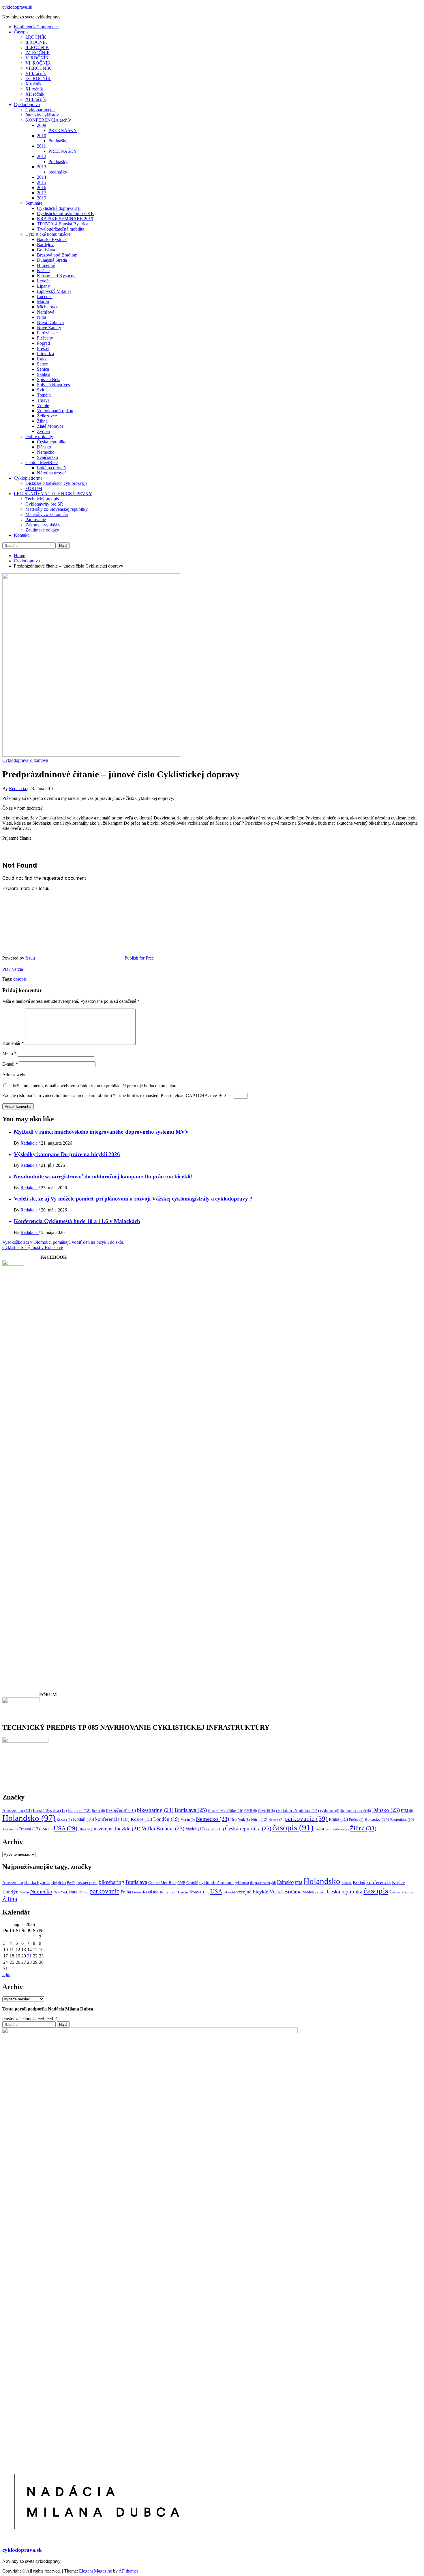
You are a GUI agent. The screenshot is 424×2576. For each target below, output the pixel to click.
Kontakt (21, 535)
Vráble (43, 405)
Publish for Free (139, 958)
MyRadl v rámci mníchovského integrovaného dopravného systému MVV (101, 1132)
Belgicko (79, 1810)
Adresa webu (14, 1075)
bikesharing (155, 1810)
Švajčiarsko (47, 457)
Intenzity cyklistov (42, 115)
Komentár (13, 1043)
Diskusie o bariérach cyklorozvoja (56, 483)
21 (29, 1956)
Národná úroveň (52, 473)
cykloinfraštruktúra (298, 1810)
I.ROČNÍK (36, 37)
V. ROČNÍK (37, 58)
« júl (6, 1975)
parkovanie (306, 1819)
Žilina (42, 421)
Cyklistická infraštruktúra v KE (65, 213)
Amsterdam (17, 1810)
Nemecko (46, 452)
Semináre (34, 203)
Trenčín (44, 395)
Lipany (43, 286)
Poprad (43, 343)
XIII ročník (36, 99)
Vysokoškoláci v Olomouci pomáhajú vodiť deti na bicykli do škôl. (63, 1242)
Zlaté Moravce (50, 426)
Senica (43, 369)
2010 (42, 136)
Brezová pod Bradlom (57, 255)
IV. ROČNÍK (38, 53)
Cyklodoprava (27, 104)
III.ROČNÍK (37, 47)
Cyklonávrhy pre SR (44, 504)
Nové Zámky (49, 328)
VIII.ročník (36, 73)
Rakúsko (377, 1819)
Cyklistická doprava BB (59, 208)
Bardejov (45, 245)
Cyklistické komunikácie (48, 234)
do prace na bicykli (356, 1811)
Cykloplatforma (28, 478)
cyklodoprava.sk (17, 7)
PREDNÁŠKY (63, 130)
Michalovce (48, 307)
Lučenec (45, 296)
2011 (41, 146)
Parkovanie (36, 520)
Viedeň (195, 1829)
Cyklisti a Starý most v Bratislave (33, 1247)
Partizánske (47, 333)
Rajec (42, 359)
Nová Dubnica (50, 322)
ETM (407, 1811)
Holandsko (29, 1818)
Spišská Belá (49, 379)
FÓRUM (34, 488)
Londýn (166, 1819)
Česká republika (52, 442)
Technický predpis (42, 499)
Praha (338, 1819)
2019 (42, 198)
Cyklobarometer (40, 110)
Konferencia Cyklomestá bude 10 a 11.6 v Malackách (77, 1221)
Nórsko (276, 1820)
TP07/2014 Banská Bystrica (63, 224)
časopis (20, 979)
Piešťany (45, 338)
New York (240, 1820)
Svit (41, 390)
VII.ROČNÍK (38, 68)
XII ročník (35, 94)
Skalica (44, 374)
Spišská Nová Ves (53, 385)
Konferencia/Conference (36, 27)
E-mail (10, 1064)
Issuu (30, 958)
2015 (42, 182)
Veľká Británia (163, 1828)
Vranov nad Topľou (55, 411)
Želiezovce (47, 416)
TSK (47, 1829)
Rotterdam (402, 1820)
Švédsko (323, 1829)
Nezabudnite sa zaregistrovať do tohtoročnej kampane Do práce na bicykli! (103, 1176)
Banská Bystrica (52, 239)
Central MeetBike (42, 462)
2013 (42, 167)
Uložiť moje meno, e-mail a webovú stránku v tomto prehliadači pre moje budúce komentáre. (94, 1086)
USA (65, 1828)
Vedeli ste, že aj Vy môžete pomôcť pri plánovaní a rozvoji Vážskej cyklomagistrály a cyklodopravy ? (134, 1199)
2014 (42, 177)
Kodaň (84, 1819)
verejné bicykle (119, 1829)
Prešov (43, 348)
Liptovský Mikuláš (54, 291)
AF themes (128, 2571)
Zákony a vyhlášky (43, 525)
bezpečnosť (121, 1810)
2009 (42, 125)
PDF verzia (13, 969)
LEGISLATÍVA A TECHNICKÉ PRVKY (53, 494)
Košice (43, 271)
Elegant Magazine (95, 2571)
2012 (42, 156)
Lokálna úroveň (51, 468)
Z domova (39, 760)
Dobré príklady (39, 437)
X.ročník (33, 84)
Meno (9, 1053)
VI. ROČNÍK (38, 63)
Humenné (46, 265)
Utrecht (88, 1829)
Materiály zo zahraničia (47, 514)
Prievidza (45, 354)
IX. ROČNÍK (38, 79)
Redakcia (18, 788)
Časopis (21, 32)
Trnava (43, 400)
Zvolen (43, 431)
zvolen (215, 1829)
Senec (42, 364)
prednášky (58, 172)
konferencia (112, 1819)
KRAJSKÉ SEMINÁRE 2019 (65, 219)
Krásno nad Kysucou (56, 276)
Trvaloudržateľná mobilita (61, 229)
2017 (42, 193)
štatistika (341, 1829)
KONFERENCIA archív (48, 120)
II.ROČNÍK (36, 42)
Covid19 (267, 1811)
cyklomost (330, 1811)
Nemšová (46, 312)
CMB (251, 1811)
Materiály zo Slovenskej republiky (57, 509)
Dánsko (44, 447)
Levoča (44, 281)
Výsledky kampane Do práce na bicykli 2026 (67, 1154)
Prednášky (58, 141)
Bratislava (46, 250)
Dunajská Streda (52, 260)
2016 (42, 188)
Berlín (98, 1811)
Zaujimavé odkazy (42, 530)
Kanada (64, 1820)
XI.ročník (34, 89)
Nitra (42, 317)
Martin (43, 302)
